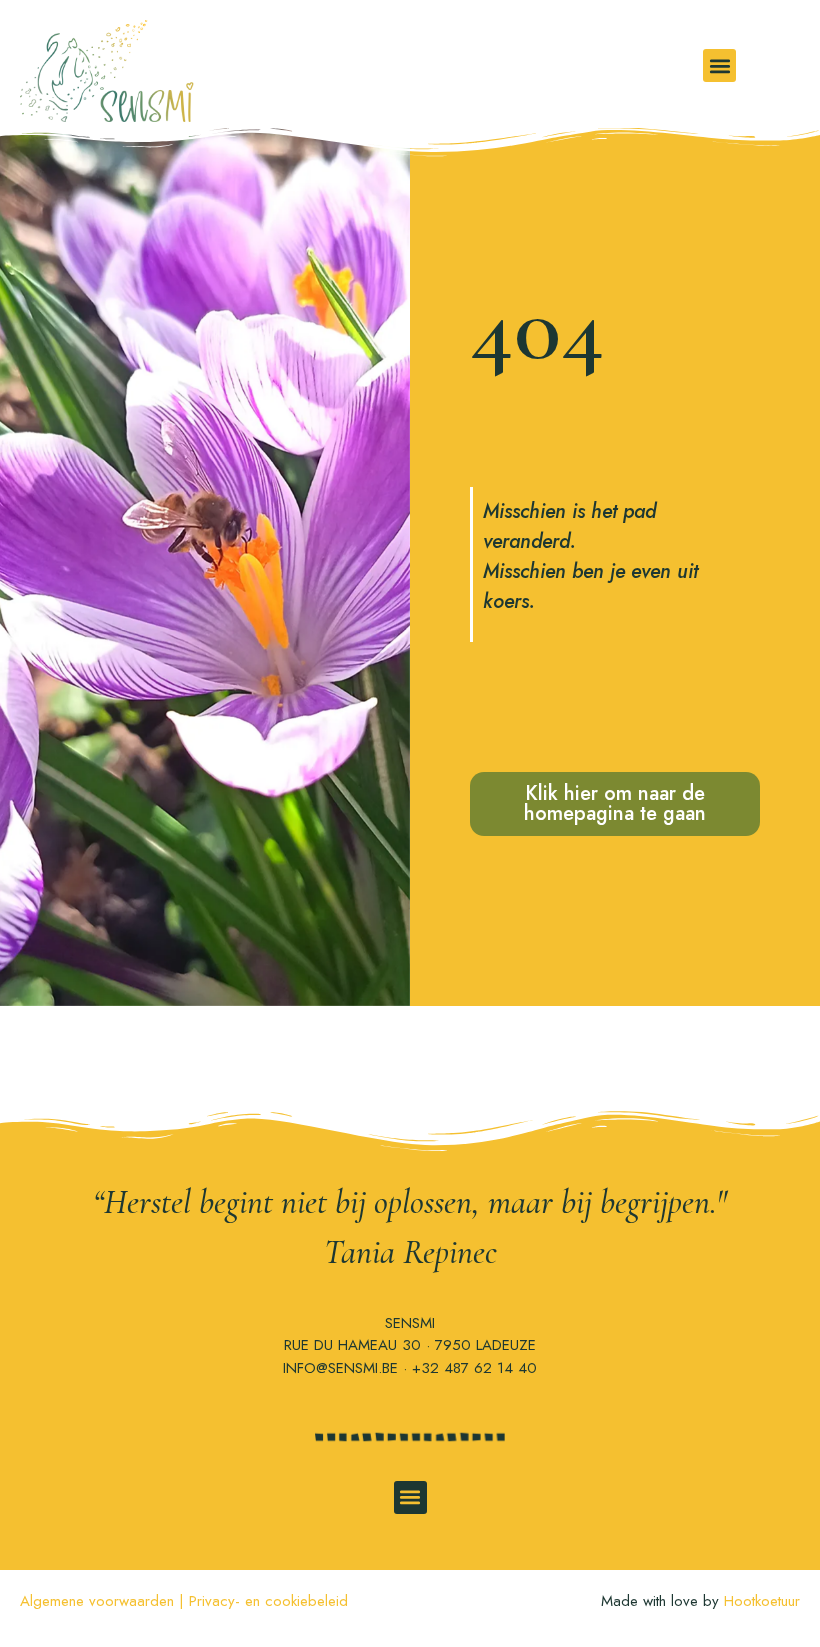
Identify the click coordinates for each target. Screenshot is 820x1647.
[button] (719, 65)
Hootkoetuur (762, 1601)
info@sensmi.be (340, 1368)
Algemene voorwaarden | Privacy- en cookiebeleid (184, 1601)
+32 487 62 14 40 (474, 1368)
